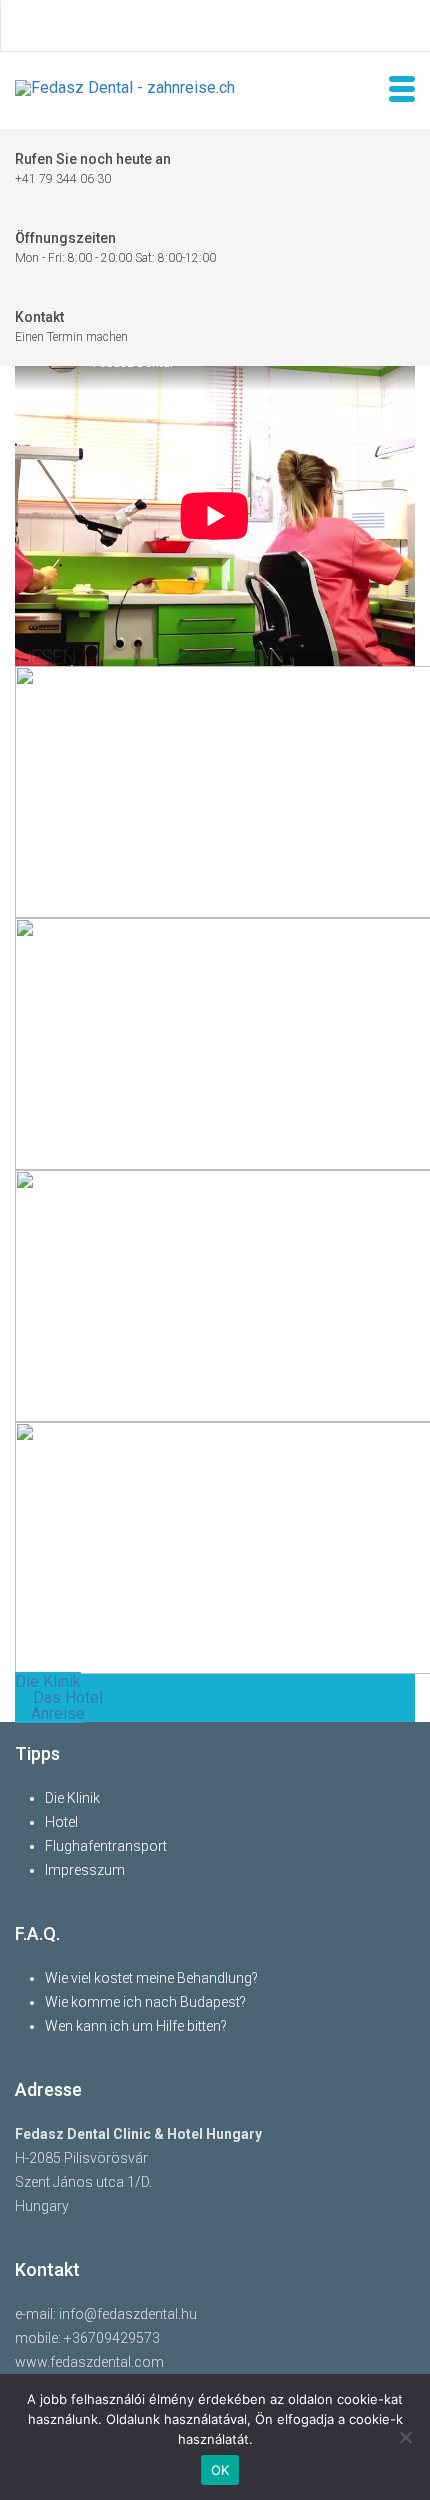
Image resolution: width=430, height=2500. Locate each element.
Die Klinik (48, 1681)
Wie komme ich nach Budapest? (145, 2002)
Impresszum (85, 1870)
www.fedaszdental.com (89, 2362)
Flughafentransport (106, 1846)
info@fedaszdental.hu (128, 2314)
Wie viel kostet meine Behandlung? (151, 1978)
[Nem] (405, 2437)
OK (220, 2470)
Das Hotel (66, 1697)
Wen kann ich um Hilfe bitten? (136, 2026)
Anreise (56, 1713)
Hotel (61, 1822)
